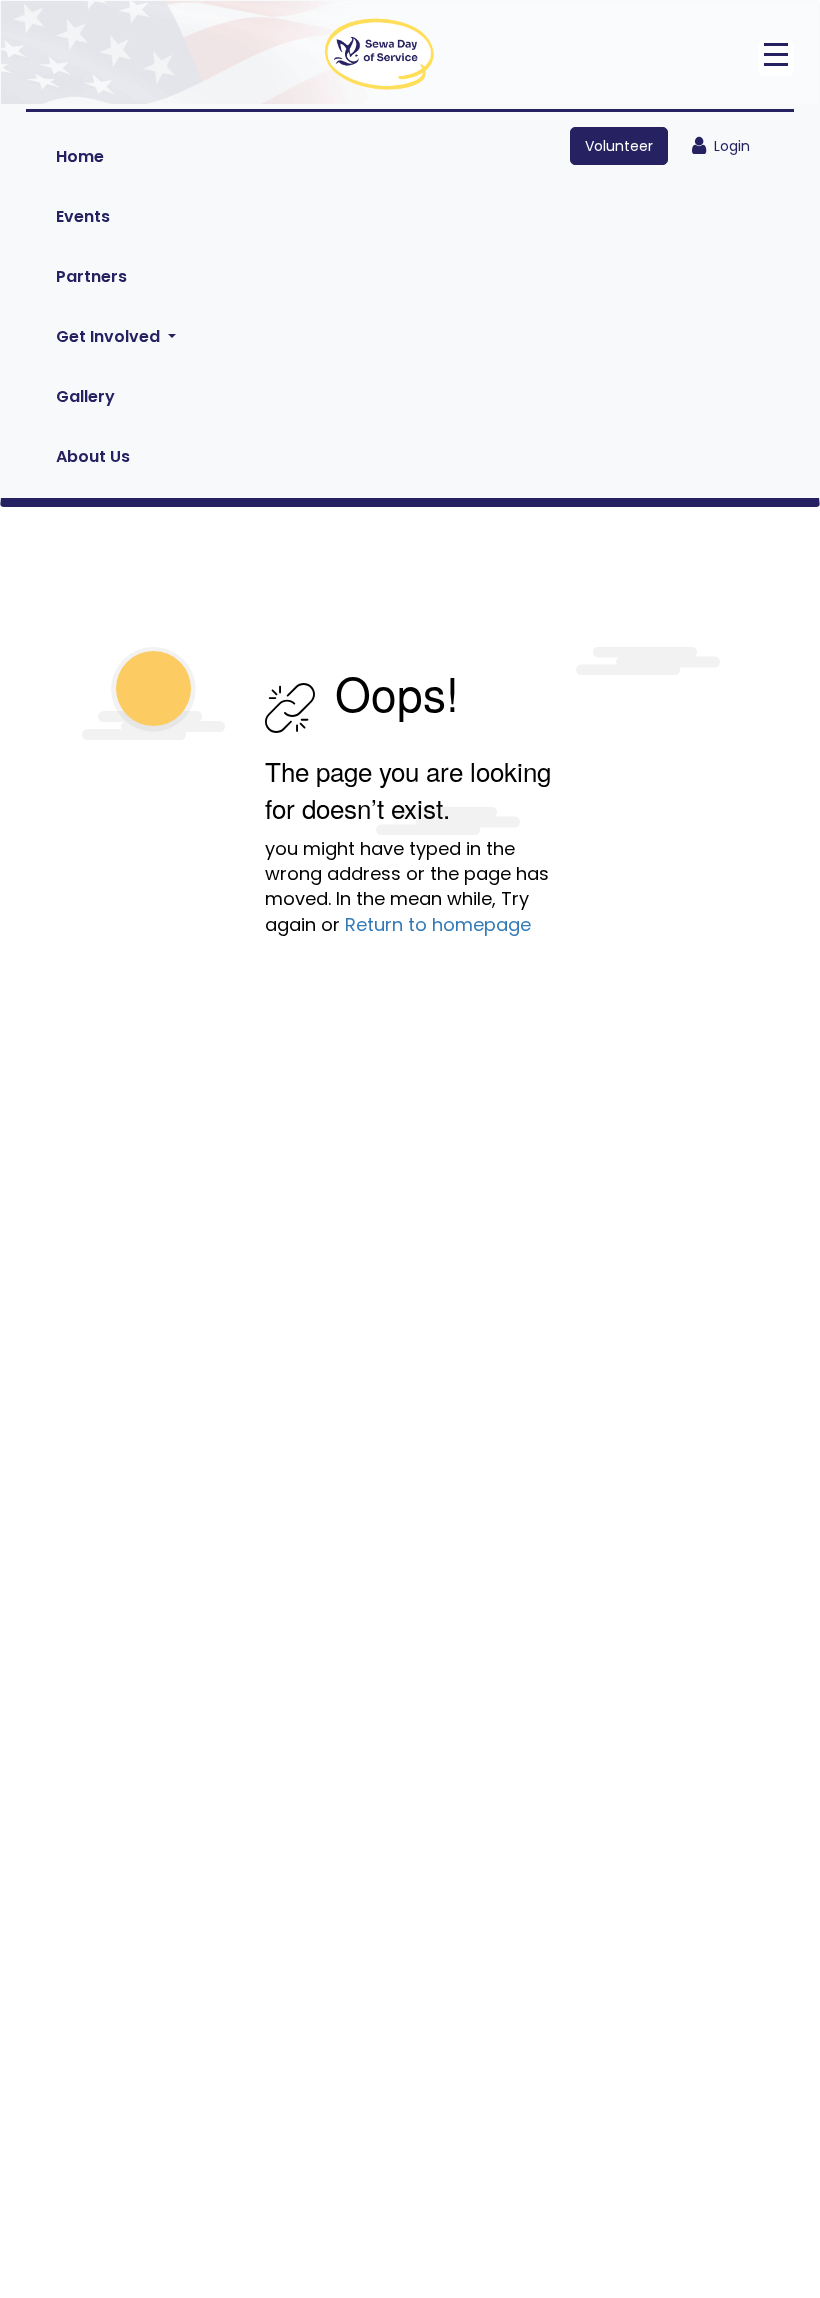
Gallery (85, 396)
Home (80, 156)
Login (728, 146)
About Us (93, 456)
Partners (91, 276)
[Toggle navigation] (776, 58)
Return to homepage (438, 924)
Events (83, 216)
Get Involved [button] (110, 336)
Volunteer (619, 146)
